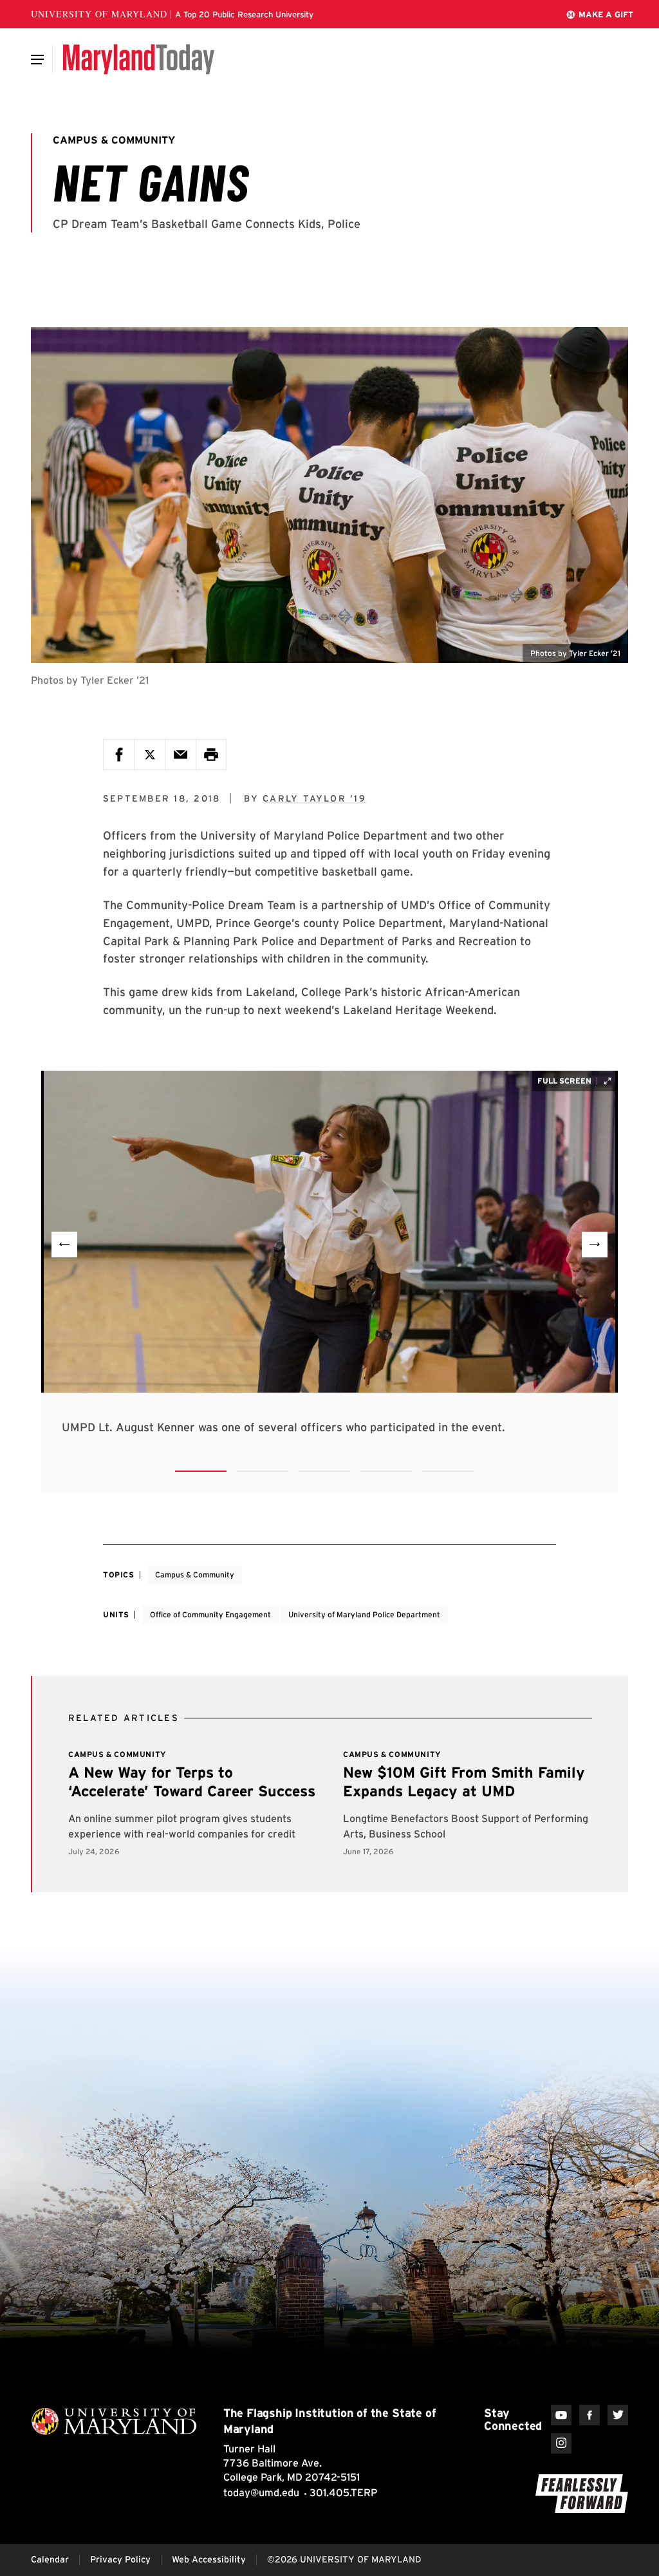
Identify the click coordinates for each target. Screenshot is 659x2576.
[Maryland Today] (139, 59)
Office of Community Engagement (210, 1614)
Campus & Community (195, 1575)
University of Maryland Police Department (364, 1614)
